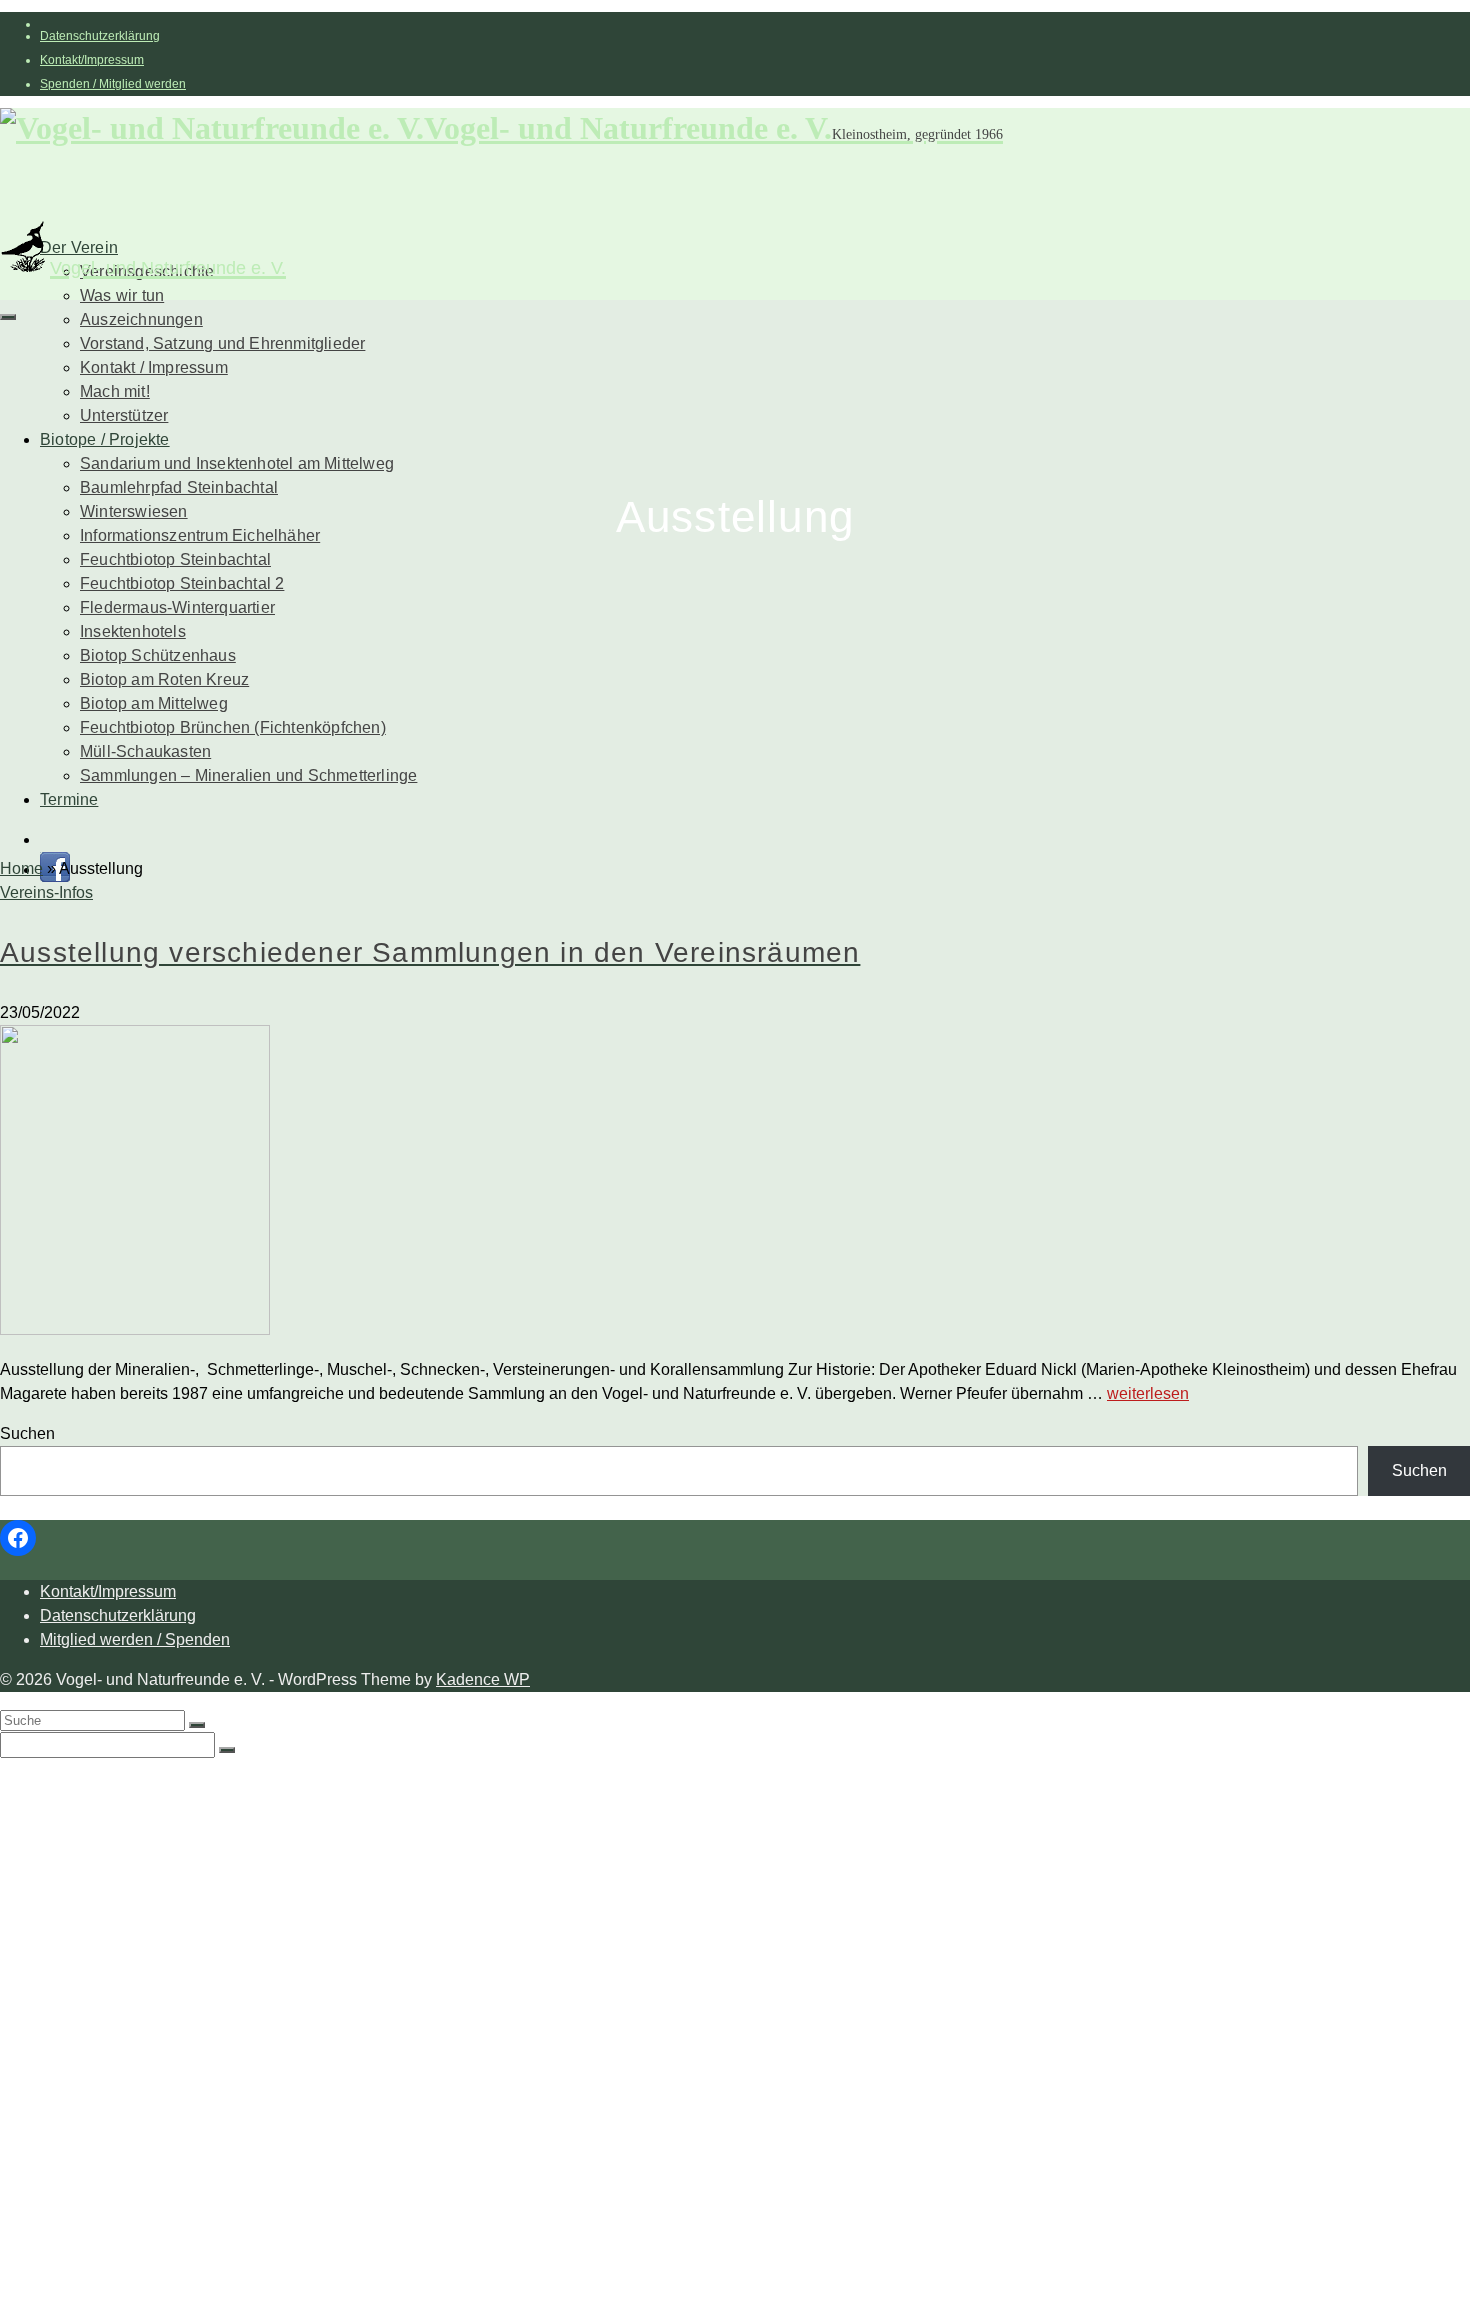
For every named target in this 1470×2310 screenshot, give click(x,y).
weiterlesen (1148, 1393)
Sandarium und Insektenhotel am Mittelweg (237, 463)
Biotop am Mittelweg (154, 703)
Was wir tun (122, 295)
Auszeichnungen (141, 319)
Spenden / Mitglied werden (113, 84)
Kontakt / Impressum (154, 367)
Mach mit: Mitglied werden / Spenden (214, 1923)
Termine (69, 799)
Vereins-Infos (46, 892)
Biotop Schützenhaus (158, 655)
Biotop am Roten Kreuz (164, 679)
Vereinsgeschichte (147, 1823)
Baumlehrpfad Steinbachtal (179, 487)
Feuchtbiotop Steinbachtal (175, 559)
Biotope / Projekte (105, 439)
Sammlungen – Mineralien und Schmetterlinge (248, 775)
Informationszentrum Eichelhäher (200, 535)
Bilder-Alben (125, 1843)
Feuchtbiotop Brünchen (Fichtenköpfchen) (233, 727)
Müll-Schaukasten (145, 751)
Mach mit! (115, 391)
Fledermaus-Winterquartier (177, 607)
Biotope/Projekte (100, 1963)
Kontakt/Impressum (92, 60)
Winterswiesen (134, 511)
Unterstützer (124, 415)
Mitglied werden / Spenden (135, 1639)
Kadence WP (483, 1679)
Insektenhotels (133, 631)
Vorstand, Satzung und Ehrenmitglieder (222, 343)
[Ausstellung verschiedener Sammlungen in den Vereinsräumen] (735, 1183)
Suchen (27, 1433)
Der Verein (79, 1783)
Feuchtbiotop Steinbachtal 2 (182, 583)
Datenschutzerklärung (100, 36)
